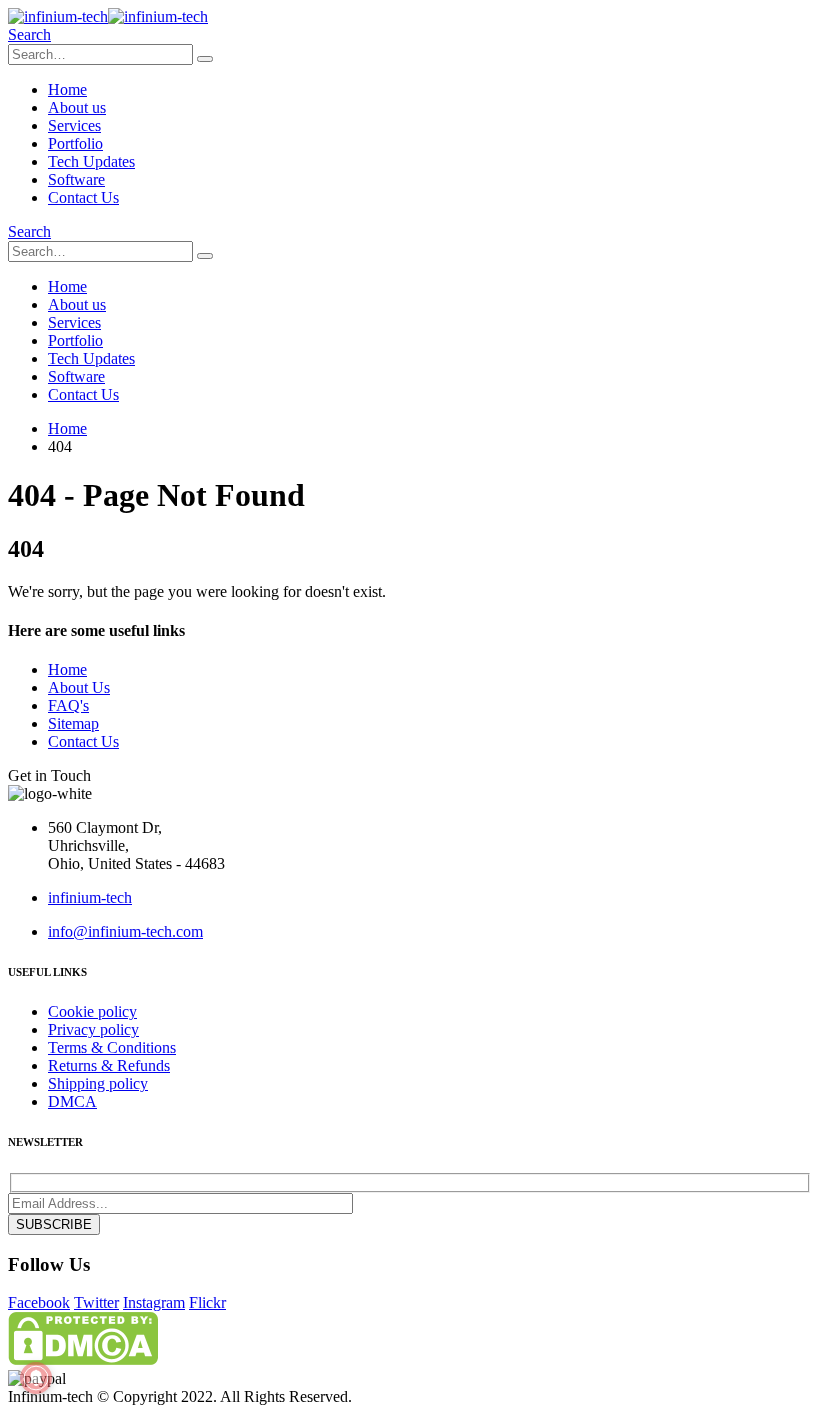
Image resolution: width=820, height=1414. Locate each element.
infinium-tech (90, 897)
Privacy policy (93, 1029)
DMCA (72, 1101)
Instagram (154, 1302)
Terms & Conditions (112, 1047)
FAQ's (68, 705)
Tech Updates (91, 161)
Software (76, 179)
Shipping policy (98, 1083)
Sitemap (73, 723)
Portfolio (75, 143)
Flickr (207, 1302)
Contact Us (83, 197)
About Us (79, 687)
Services (74, 125)
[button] (29, 34)
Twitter (96, 1302)
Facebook (39, 1302)
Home (67, 89)
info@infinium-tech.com (125, 931)
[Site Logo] (108, 16)
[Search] (205, 59)
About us (77, 107)
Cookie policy (92, 1011)
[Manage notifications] (36, 1378)
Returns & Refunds (109, 1065)
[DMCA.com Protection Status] (83, 1359)
